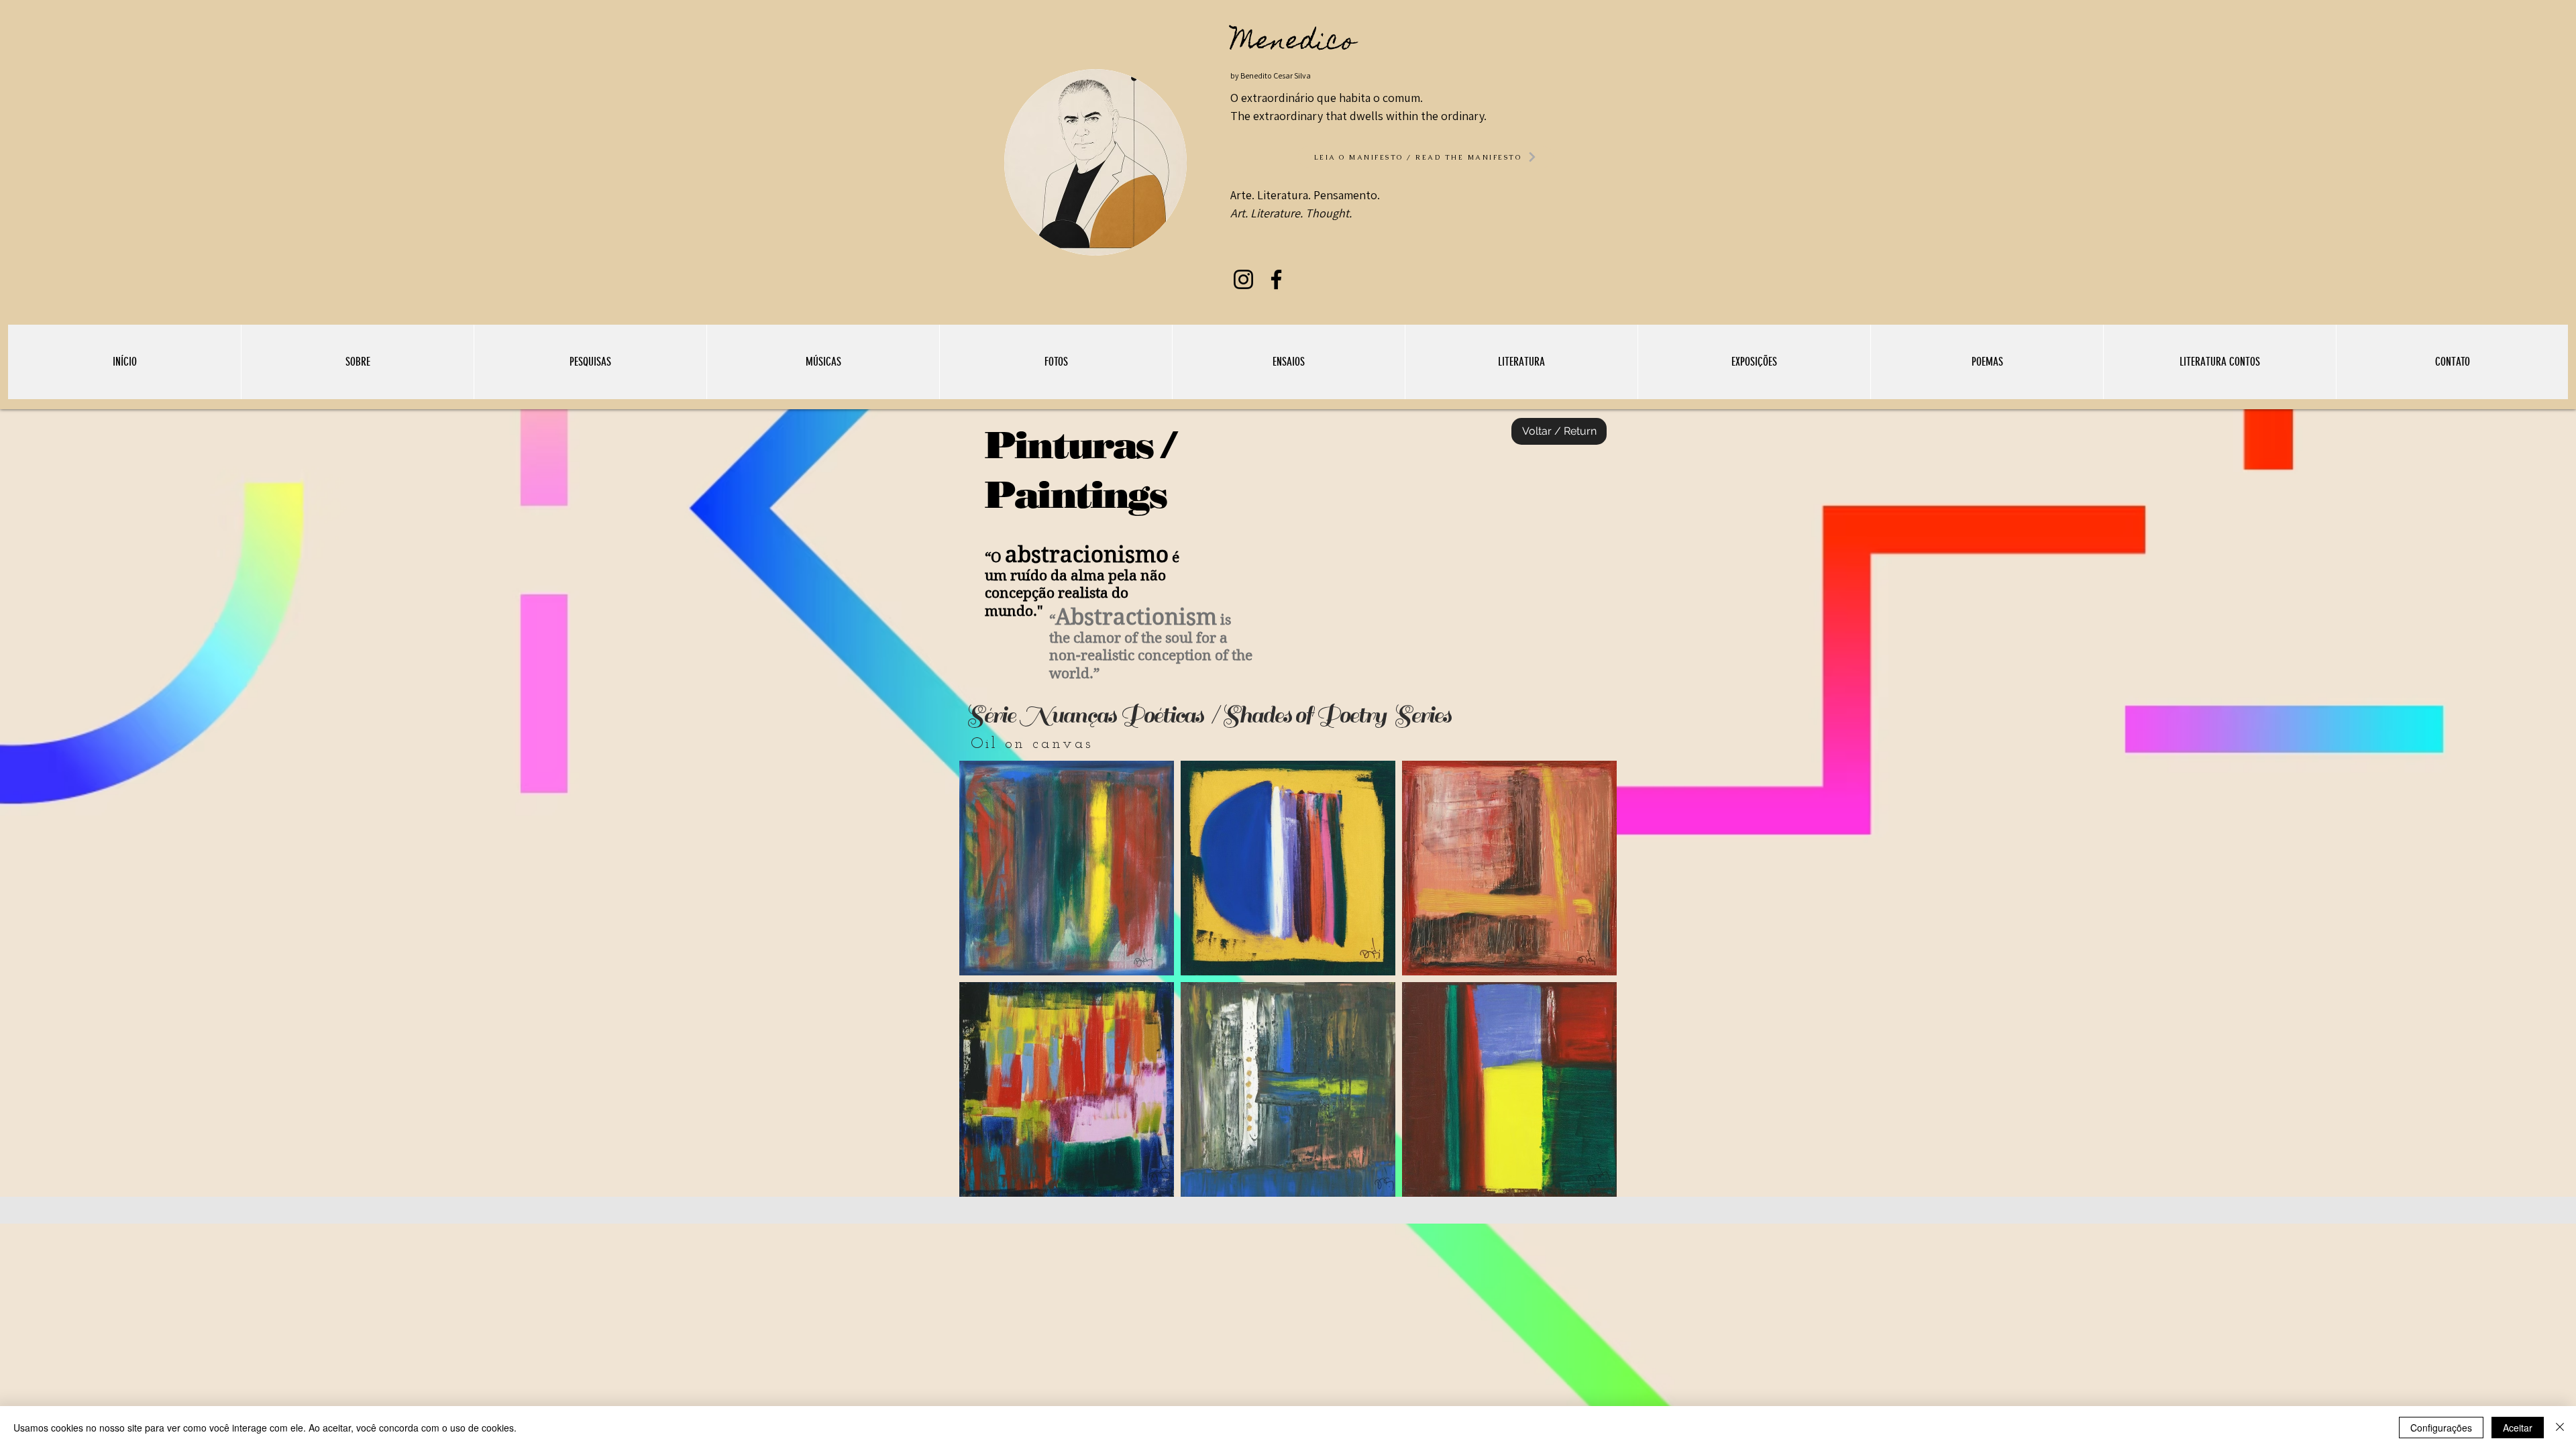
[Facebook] (1276, 279)
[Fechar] (2560, 1428)
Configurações (2441, 1428)
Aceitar (2518, 1428)
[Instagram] (1243, 279)
